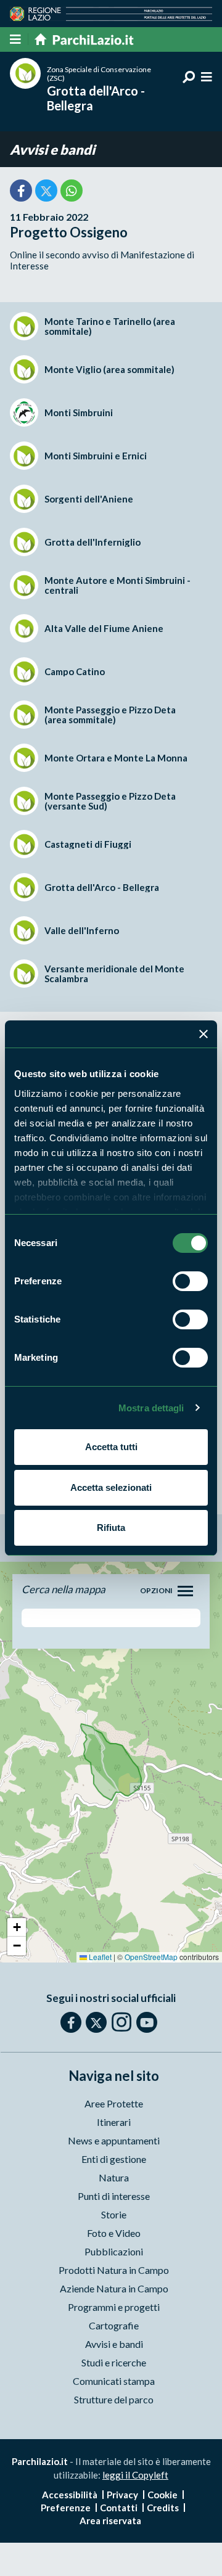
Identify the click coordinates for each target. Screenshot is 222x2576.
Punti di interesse (114, 2196)
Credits (163, 2508)
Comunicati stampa (114, 2381)
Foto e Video (114, 2233)
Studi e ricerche (114, 2362)
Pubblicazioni (114, 2251)
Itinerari (114, 2122)
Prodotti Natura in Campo (114, 2270)
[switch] (190, 1281)
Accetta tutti (111, 1447)
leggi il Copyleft (135, 2475)
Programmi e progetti (114, 2307)
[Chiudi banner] (203, 1034)
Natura (114, 2177)
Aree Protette (114, 2103)
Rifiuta (111, 1528)
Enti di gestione (114, 2159)
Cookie (162, 2495)
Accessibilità (70, 2495)
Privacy (122, 2495)
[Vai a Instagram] (121, 2022)
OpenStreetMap (151, 1957)
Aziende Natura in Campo (114, 2288)
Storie (114, 2214)
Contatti (119, 2508)
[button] (17, 1927)
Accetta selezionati (111, 1487)
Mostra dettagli (151, 1408)
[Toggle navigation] (185, 1591)
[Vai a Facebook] (71, 2022)
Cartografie (114, 2325)
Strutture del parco (114, 2399)
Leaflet (99, 1957)
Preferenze (66, 2508)
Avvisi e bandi (52, 150)
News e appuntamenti (114, 2140)
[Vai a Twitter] (96, 2022)
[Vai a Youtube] (147, 2022)
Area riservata (110, 2521)
